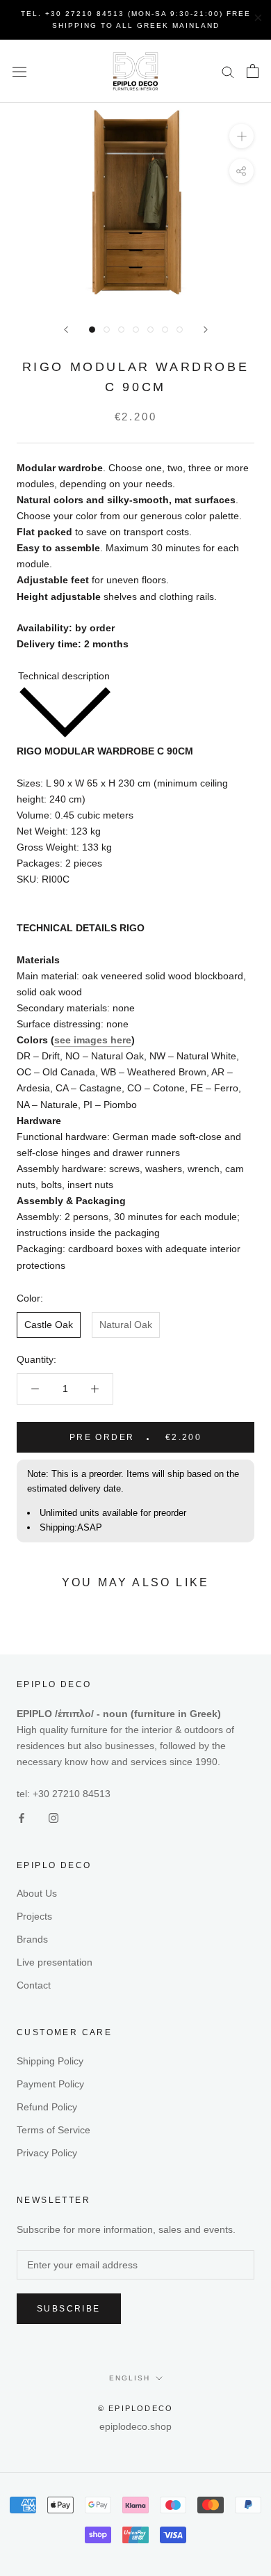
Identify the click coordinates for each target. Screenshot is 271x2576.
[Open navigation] (19, 71)
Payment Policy (50, 2084)
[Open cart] (253, 71)
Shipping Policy (50, 2061)
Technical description (64, 676)
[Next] (206, 330)
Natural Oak (126, 1325)
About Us (37, 1893)
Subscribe (69, 2309)
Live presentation (55, 1962)
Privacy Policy (47, 2153)
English (130, 2378)
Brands (32, 1939)
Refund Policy (47, 2107)
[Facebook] (22, 1818)
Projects (34, 1916)
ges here (111, 1040)
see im (69, 1040)
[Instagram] (54, 1818)
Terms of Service (54, 2130)
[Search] (228, 71)
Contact (34, 1985)
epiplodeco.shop (135, 2426)
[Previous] (66, 330)
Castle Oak (49, 1325)
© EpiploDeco (135, 2408)
